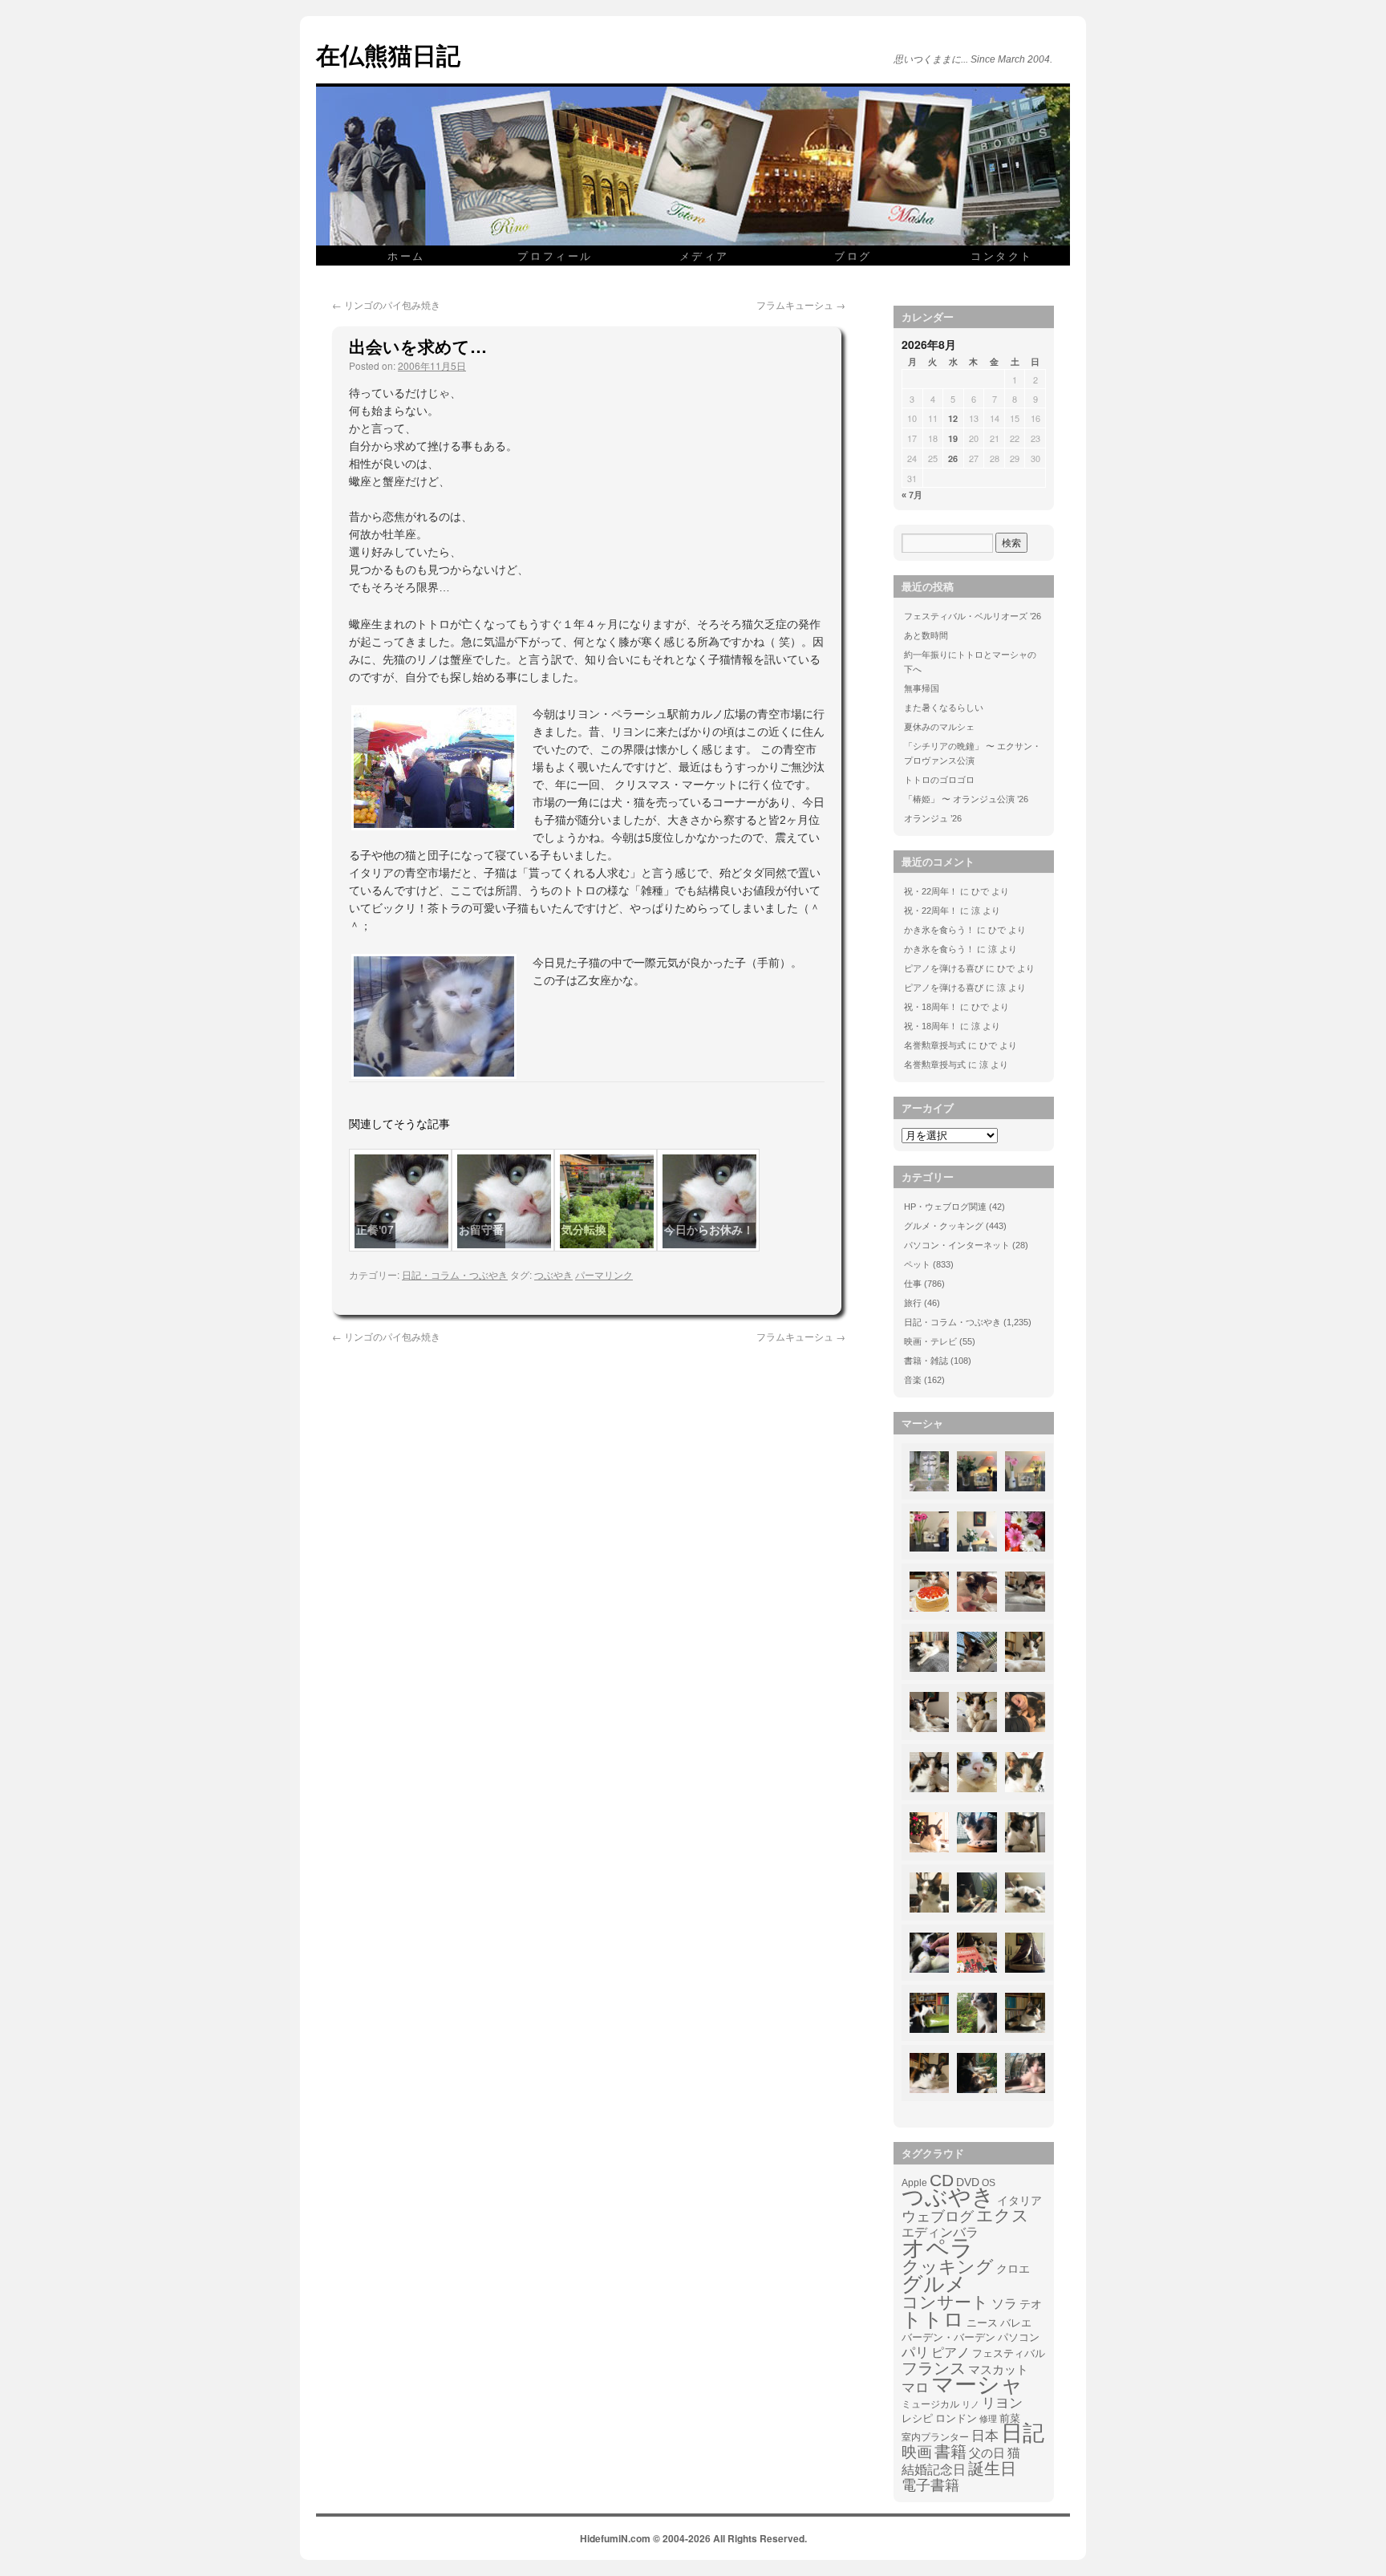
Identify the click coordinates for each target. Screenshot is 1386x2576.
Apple (914, 2183)
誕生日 (992, 2468)
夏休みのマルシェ (939, 727)
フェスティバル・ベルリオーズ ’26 (973, 616)
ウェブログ (938, 2217)
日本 (985, 2436)
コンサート (945, 2302)
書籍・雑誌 (926, 1361)
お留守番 (481, 1230)
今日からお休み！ (709, 1230)
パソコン (1019, 2337)
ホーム (406, 256)
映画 (917, 2452)
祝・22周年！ (931, 891)
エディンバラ (940, 2232)
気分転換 (584, 1230)
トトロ (933, 2319)
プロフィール (555, 256)
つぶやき (553, 1274)
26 (953, 458)
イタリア (1019, 2201)
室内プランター (935, 2437)
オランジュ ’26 (933, 818)
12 (953, 418)
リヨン (1002, 2404)
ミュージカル (930, 2404)
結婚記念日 (934, 2470)
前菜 (1010, 2418)
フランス (934, 2368)
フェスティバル (1009, 2354)
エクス (1003, 2216)
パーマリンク (604, 1274)
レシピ (917, 2418)
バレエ (1016, 2323)
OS (989, 2183)
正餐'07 (375, 1230)
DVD (968, 2182)
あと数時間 (926, 635)
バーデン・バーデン (948, 2337)
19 (953, 438)
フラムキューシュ (801, 304)
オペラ (938, 2248)
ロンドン (956, 2419)
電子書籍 (930, 2485)
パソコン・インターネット (957, 1245)
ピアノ (950, 2352)
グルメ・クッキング (944, 1226)
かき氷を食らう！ (939, 930)
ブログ (853, 256)
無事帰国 (922, 688)
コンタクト (1002, 256)
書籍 (950, 2452)
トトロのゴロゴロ (939, 780)
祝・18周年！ (931, 1007)
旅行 (913, 1303)
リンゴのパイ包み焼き (386, 304)
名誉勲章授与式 (935, 1045)
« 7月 (912, 495)
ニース (982, 2323)
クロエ (1013, 2269)
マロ (915, 2388)
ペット (917, 1264)
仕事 (913, 1284)
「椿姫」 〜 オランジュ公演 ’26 (966, 799)
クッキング (948, 2267)
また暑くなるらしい (944, 708)
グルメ (934, 2284)
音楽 (913, 1380)
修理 (988, 2419)
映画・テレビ (930, 1341)
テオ (1031, 2304)
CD (942, 2180)
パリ (915, 2353)
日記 (1023, 2433)
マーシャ (977, 2385)
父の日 (987, 2453)
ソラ (1004, 2304)
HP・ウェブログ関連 (945, 1207)
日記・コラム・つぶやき (455, 1274)
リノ (971, 2404)
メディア (704, 256)
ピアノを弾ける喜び (944, 968)
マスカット (998, 2369)
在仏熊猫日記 (388, 54)
